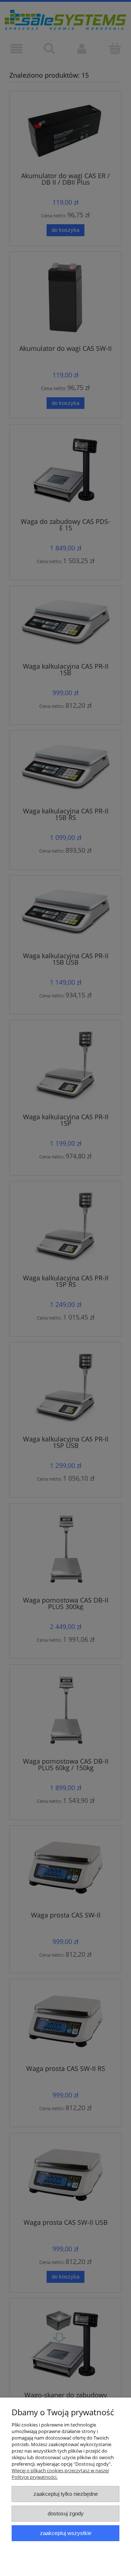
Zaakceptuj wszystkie (66, 2533)
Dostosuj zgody (66, 2513)
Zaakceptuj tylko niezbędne (66, 2494)
